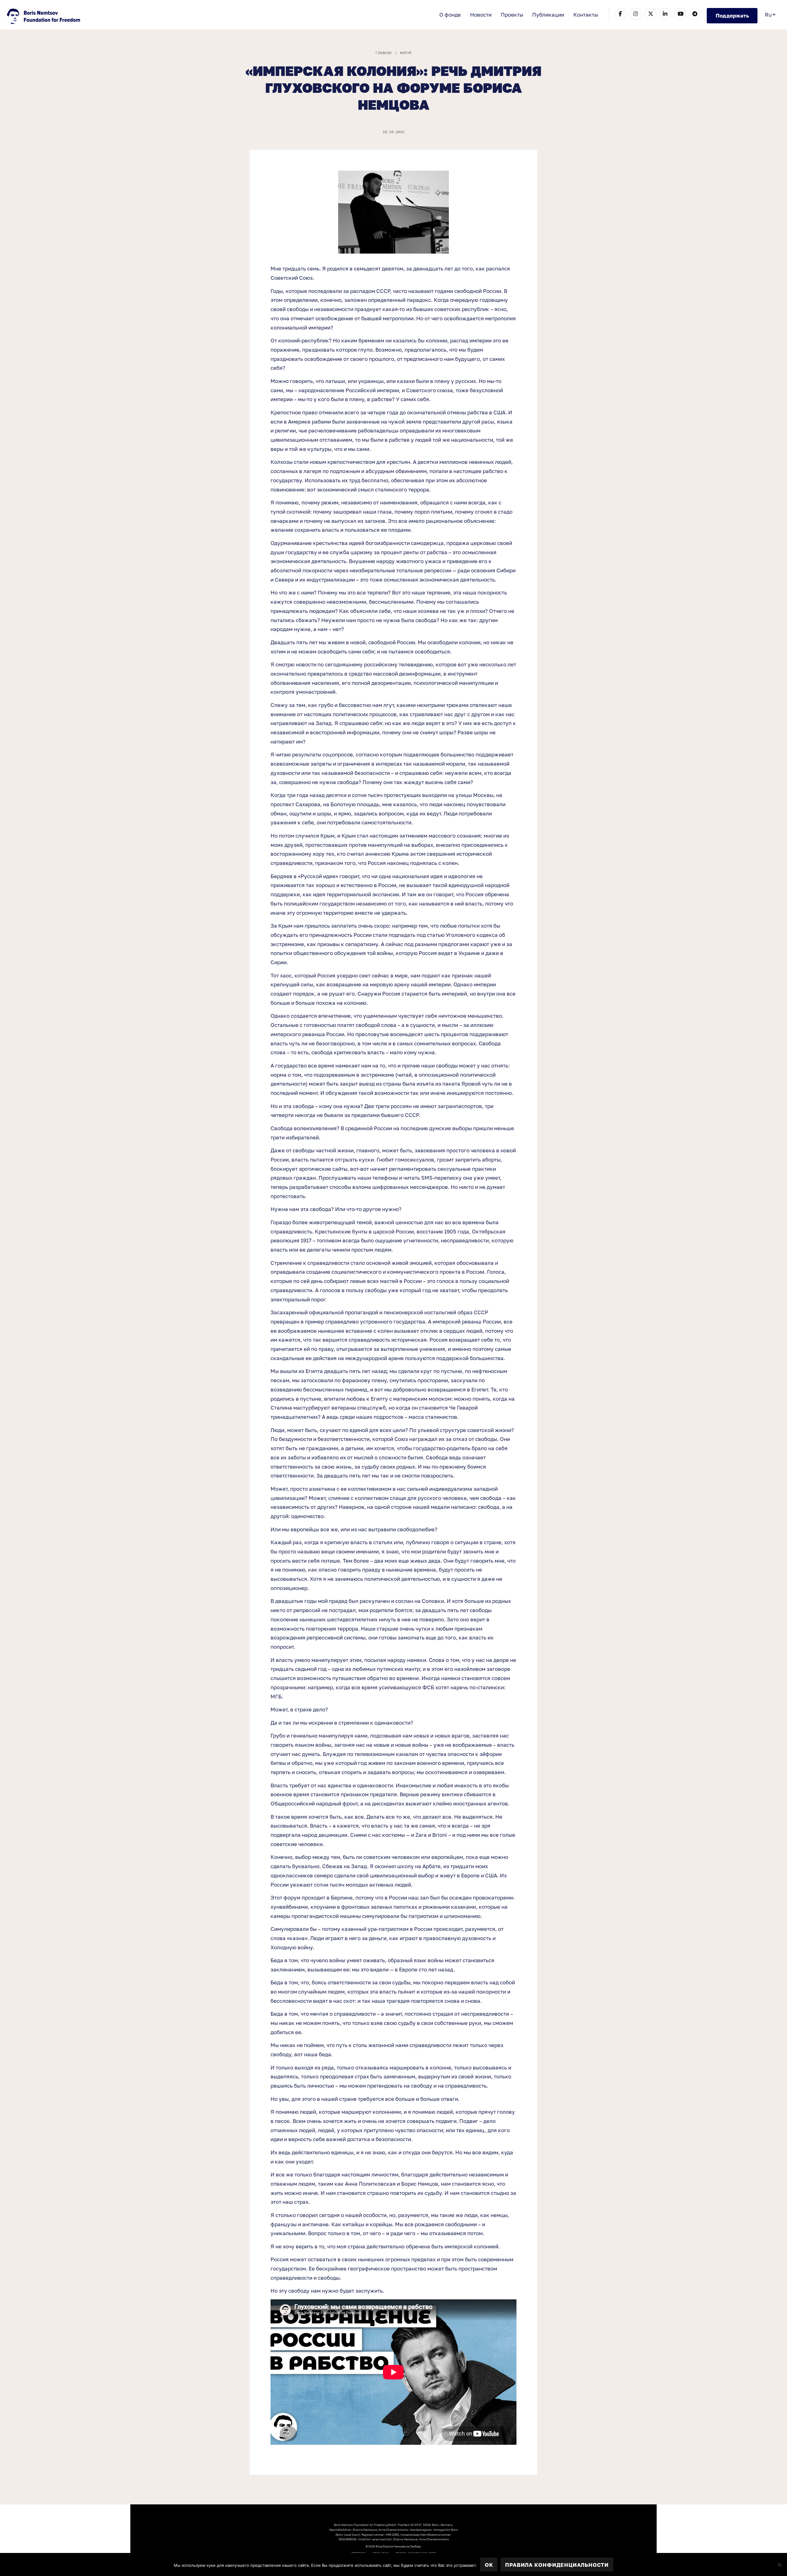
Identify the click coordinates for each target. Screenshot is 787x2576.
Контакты (586, 15)
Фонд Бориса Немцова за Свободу (44, 17)
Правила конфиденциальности (557, 2565)
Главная (383, 53)
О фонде (450, 15)
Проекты (512, 15)
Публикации (548, 15)
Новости (481, 15)
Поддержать (732, 16)
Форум (406, 53)
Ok (489, 2565)
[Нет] (779, 2565)
